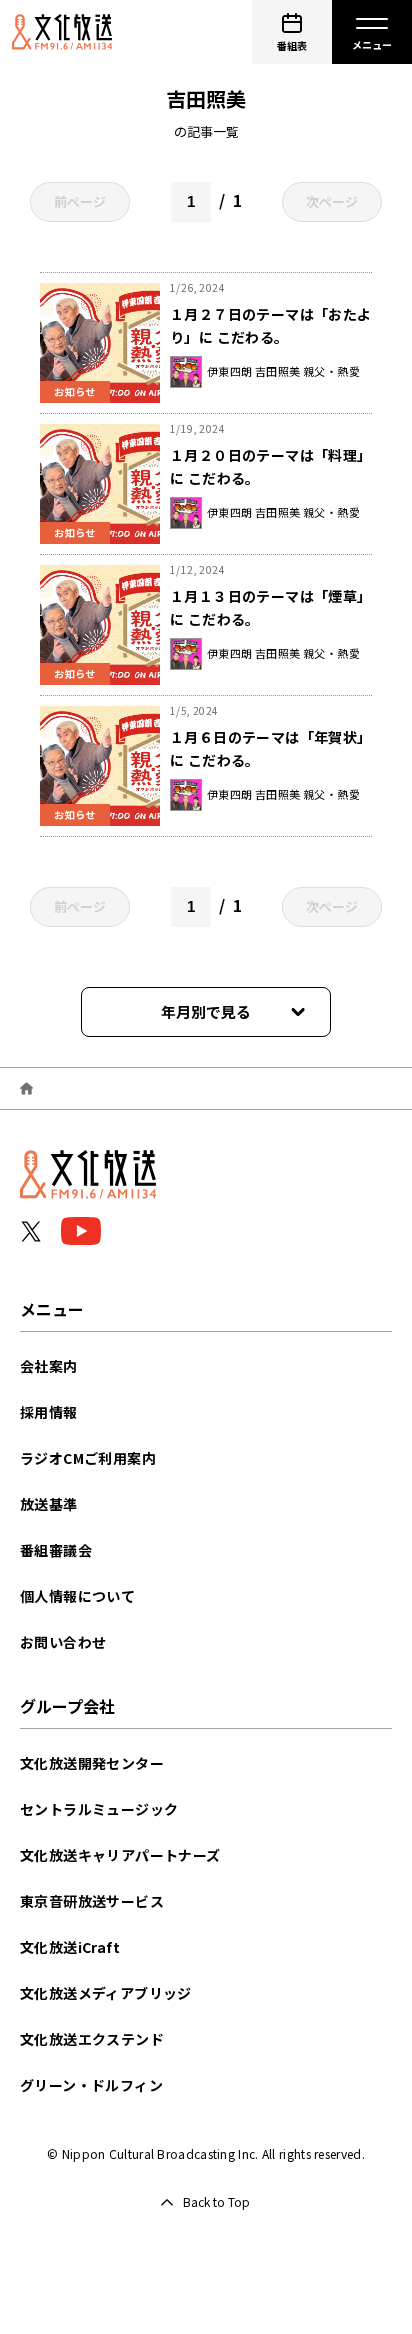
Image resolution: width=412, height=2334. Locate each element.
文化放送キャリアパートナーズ (120, 1855)
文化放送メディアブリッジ (106, 1993)
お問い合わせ (63, 1642)
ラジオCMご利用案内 (88, 1458)
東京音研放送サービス (92, 1901)
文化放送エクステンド (92, 2039)
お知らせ (75, 391)
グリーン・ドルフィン (91, 2085)
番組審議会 (56, 1550)
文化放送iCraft (70, 1947)
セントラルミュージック (99, 1809)
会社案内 (49, 1366)
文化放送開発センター (92, 1763)
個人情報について (77, 1596)
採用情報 (49, 1412)
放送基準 (49, 1504)
